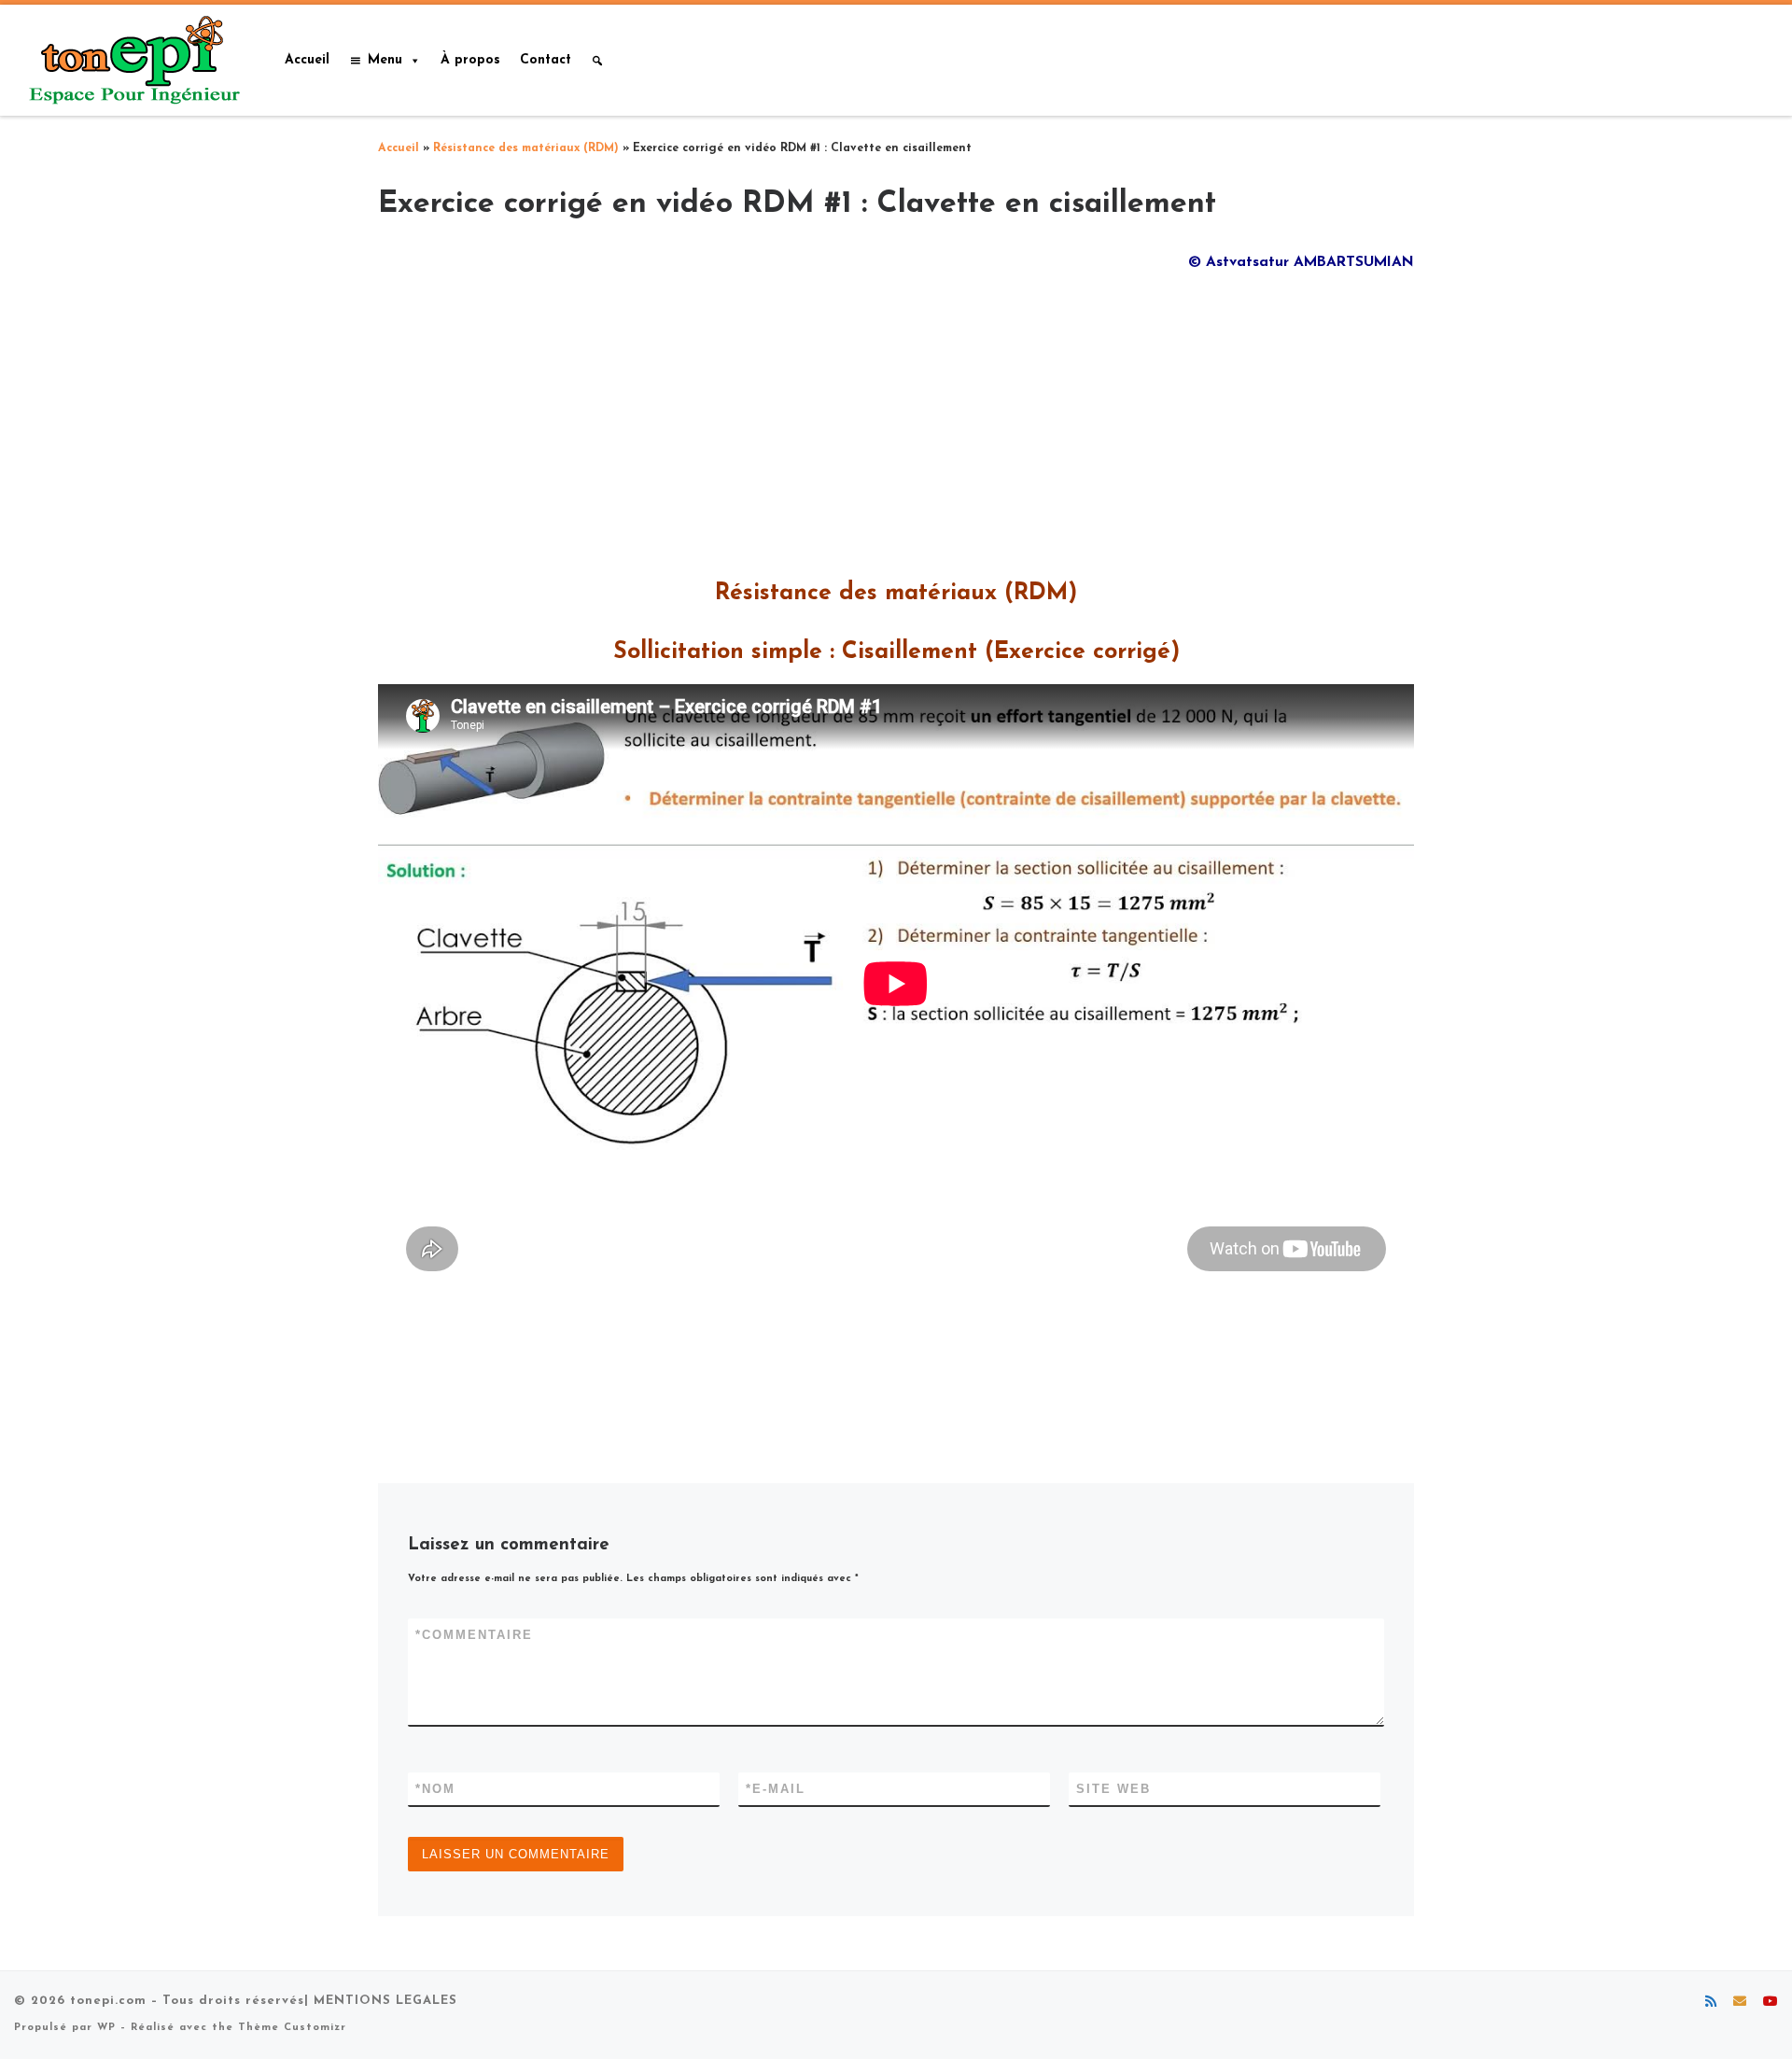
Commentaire (474, 1635)
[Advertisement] (896, 419)
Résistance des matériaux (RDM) (526, 148)
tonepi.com (108, 2001)
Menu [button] (385, 60)
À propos (470, 60)
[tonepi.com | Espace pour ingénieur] (131, 58)
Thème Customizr (292, 2028)
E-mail (776, 1789)
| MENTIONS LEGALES (381, 2001)
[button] (597, 61)
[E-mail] (1740, 2003)
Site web (1113, 1789)
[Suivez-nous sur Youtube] (1771, 2003)
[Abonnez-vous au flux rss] (1711, 2003)
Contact (546, 60)
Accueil (307, 60)
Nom (435, 1789)
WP (106, 2028)
